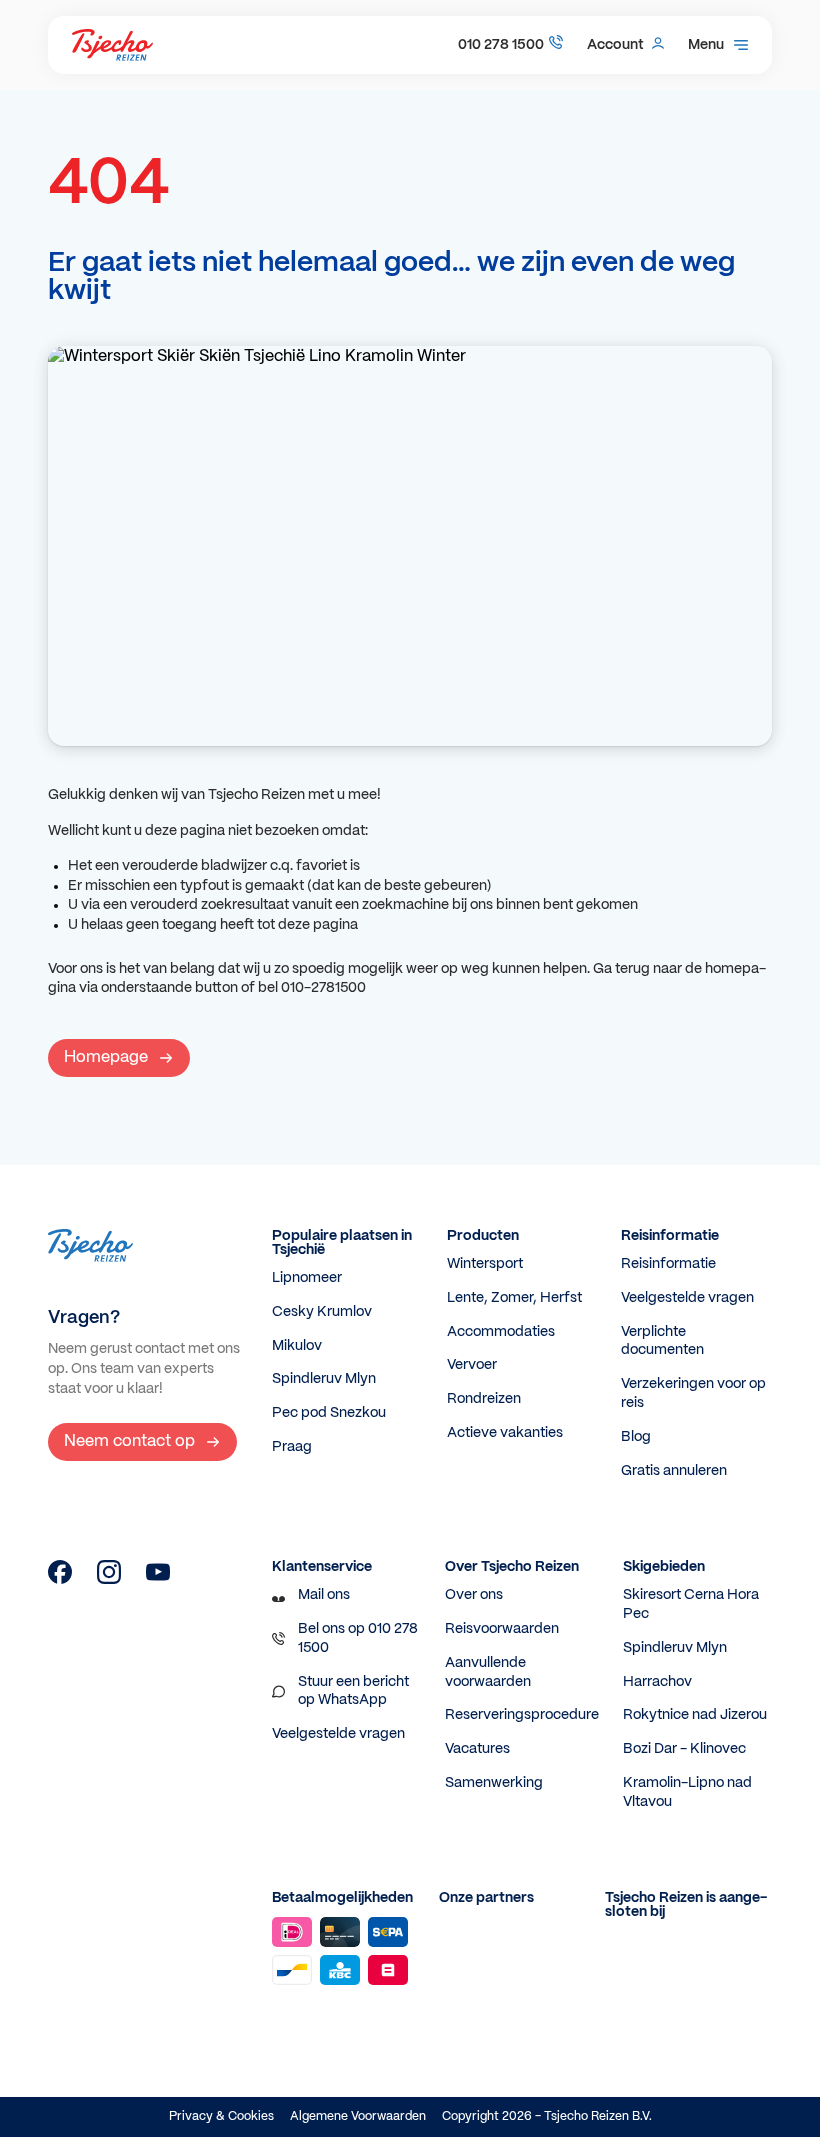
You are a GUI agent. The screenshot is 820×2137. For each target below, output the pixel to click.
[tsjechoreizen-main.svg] (112, 45)
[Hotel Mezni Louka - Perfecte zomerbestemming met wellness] (60, 1579)
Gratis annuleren (674, 1471)
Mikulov (297, 1346)
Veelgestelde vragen (687, 1298)
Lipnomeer (307, 1278)
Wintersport (485, 1264)
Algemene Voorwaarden (358, 2116)
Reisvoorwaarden (502, 1629)
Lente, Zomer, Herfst (514, 1298)
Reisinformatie (668, 1264)
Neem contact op (129, 1441)
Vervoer (472, 1365)
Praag (292, 1447)
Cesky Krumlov (322, 1312)
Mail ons (324, 1595)
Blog (636, 1437)
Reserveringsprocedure (522, 1715)
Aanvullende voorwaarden (488, 1672)
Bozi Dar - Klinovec (684, 1749)
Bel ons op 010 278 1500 (358, 1638)
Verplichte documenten (662, 1341)
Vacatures (477, 1749)
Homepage (106, 1057)
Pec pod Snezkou (329, 1413)
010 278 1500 (501, 45)
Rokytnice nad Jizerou (695, 1715)
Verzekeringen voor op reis (693, 1393)
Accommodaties (501, 1332)
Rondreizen (484, 1399)
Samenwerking (494, 1783)
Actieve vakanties (505, 1433)
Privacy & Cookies (221, 2116)
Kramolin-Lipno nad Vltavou (687, 1792)
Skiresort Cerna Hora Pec (691, 1604)
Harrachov (657, 1682)
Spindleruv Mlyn (324, 1379)
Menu (706, 45)
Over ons (474, 1595)
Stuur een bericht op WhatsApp (353, 1691)
